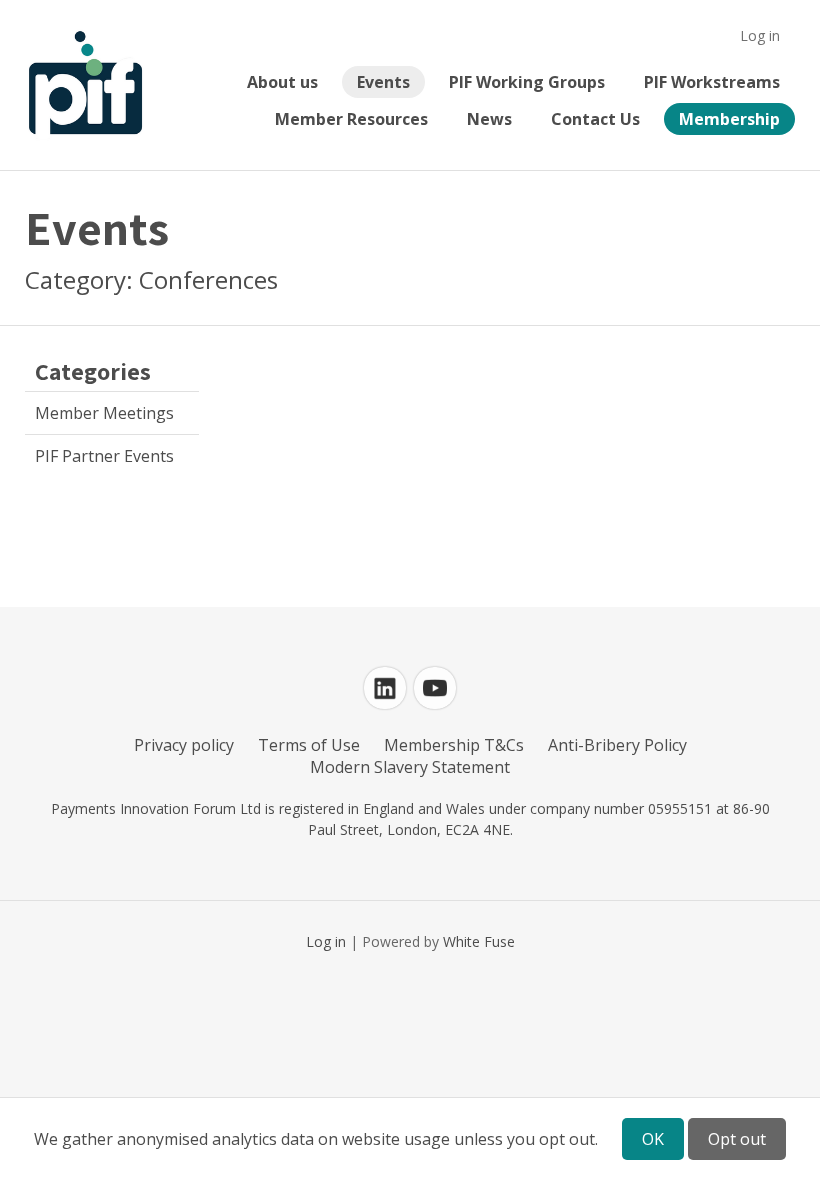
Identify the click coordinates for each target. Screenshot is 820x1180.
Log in (760, 35)
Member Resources (351, 119)
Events (383, 82)
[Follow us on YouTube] (435, 688)
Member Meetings (104, 413)
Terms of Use (309, 745)
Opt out (737, 1139)
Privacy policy (184, 745)
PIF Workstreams (712, 82)
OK (653, 1139)
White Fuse (479, 941)
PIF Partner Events (104, 456)
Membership (729, 119)
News (489, 119)
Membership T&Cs (454, 745)
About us (282, 82)
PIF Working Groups (527, 82)
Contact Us (595, 119)
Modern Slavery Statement (410, 767)
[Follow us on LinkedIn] (385, 688)
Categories (93, 371)
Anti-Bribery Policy (617, 745)
